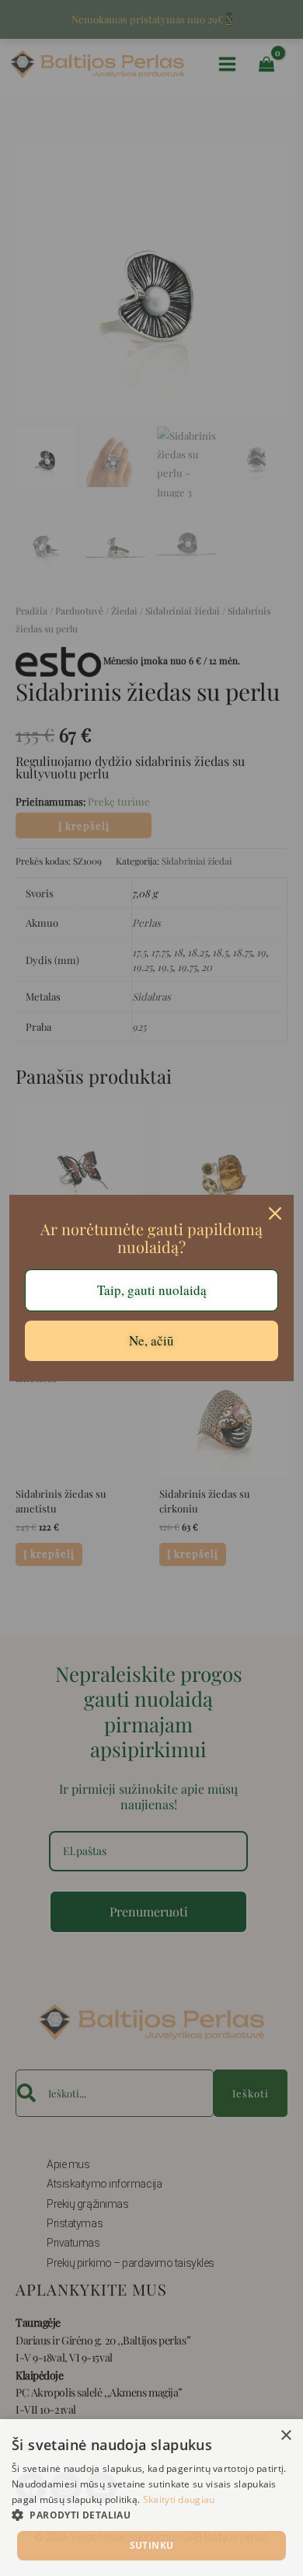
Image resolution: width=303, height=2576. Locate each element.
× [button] (286, 2436)
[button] (151, 2515)
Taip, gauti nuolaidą (152, 1290)
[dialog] (151, 2498)
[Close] (275, 1213)
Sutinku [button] (152, 2545)
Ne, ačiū (151, 1340)
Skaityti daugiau (179, 2499)
